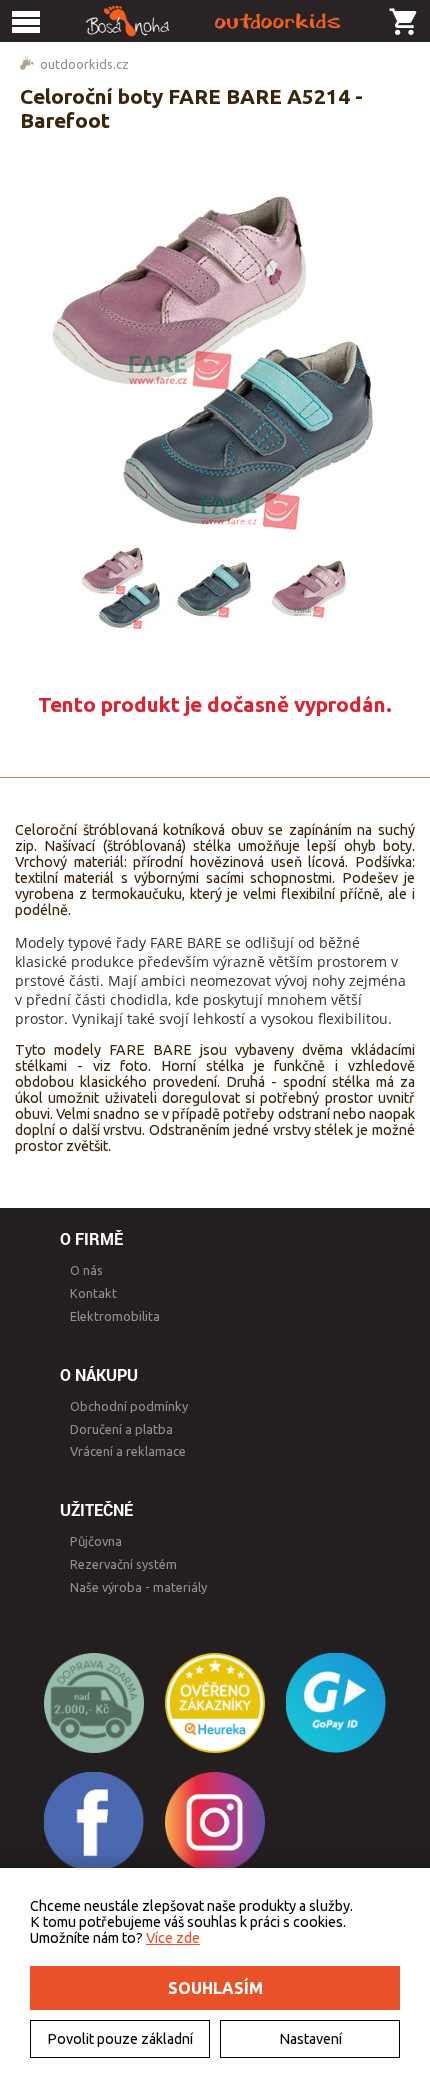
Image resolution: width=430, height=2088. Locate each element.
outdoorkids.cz (84, 64)
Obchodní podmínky (129, 1406)
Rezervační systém (123, 1564)
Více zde (173, 1938)
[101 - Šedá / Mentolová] (215, 588)
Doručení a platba (121, 1429)
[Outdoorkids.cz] (215, 21)
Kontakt (93, 1293)
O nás (86, 1270)
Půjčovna (96, 1541)
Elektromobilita (115, 1316)
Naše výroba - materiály (138, 1587)
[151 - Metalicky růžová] (309, 588)
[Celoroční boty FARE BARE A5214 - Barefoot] (215, 363)
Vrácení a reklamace (128, 1451)
